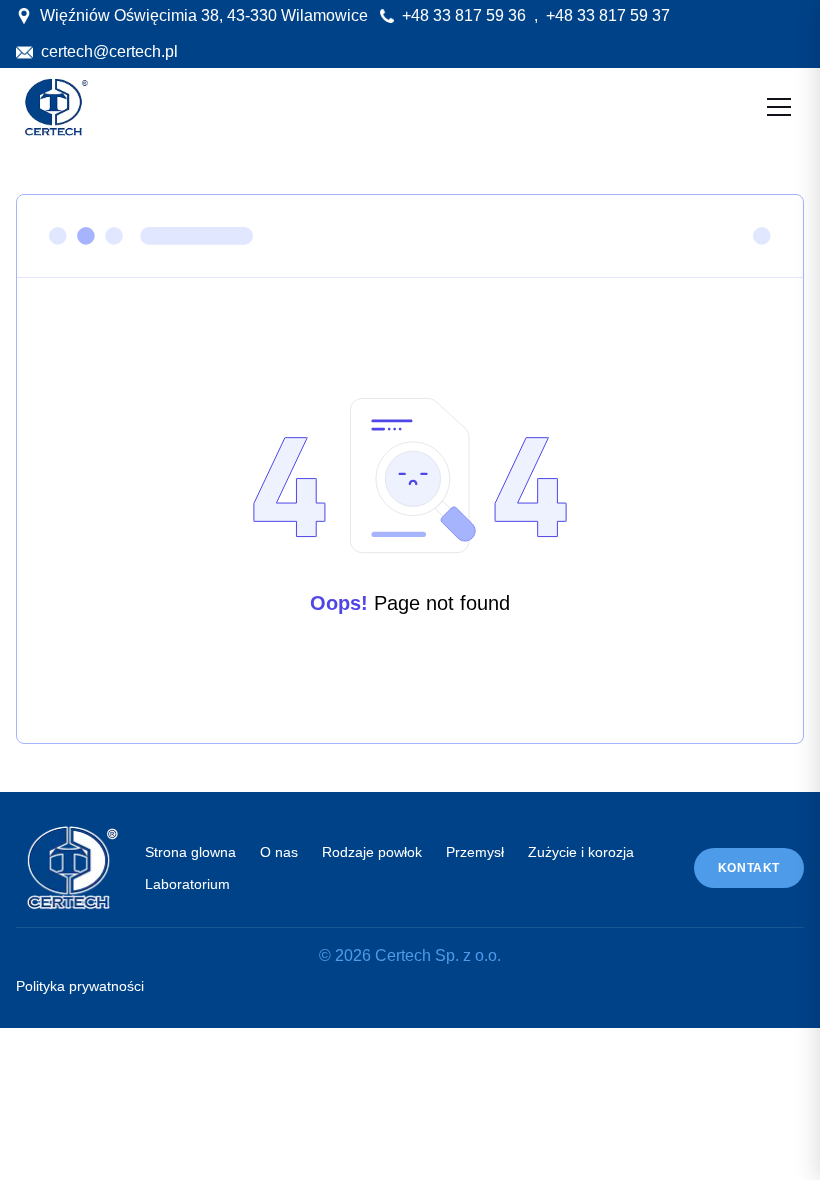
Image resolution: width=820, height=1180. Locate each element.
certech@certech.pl (109, 51)
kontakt (749, 868)
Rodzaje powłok (372, 852)
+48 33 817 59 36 (464, 15)
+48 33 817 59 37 (608, 15)
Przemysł (475, 852)
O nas (279, 852)
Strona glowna (190, 852)
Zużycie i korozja (581, 852)
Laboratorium (187, 884)
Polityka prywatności (80, 986)
